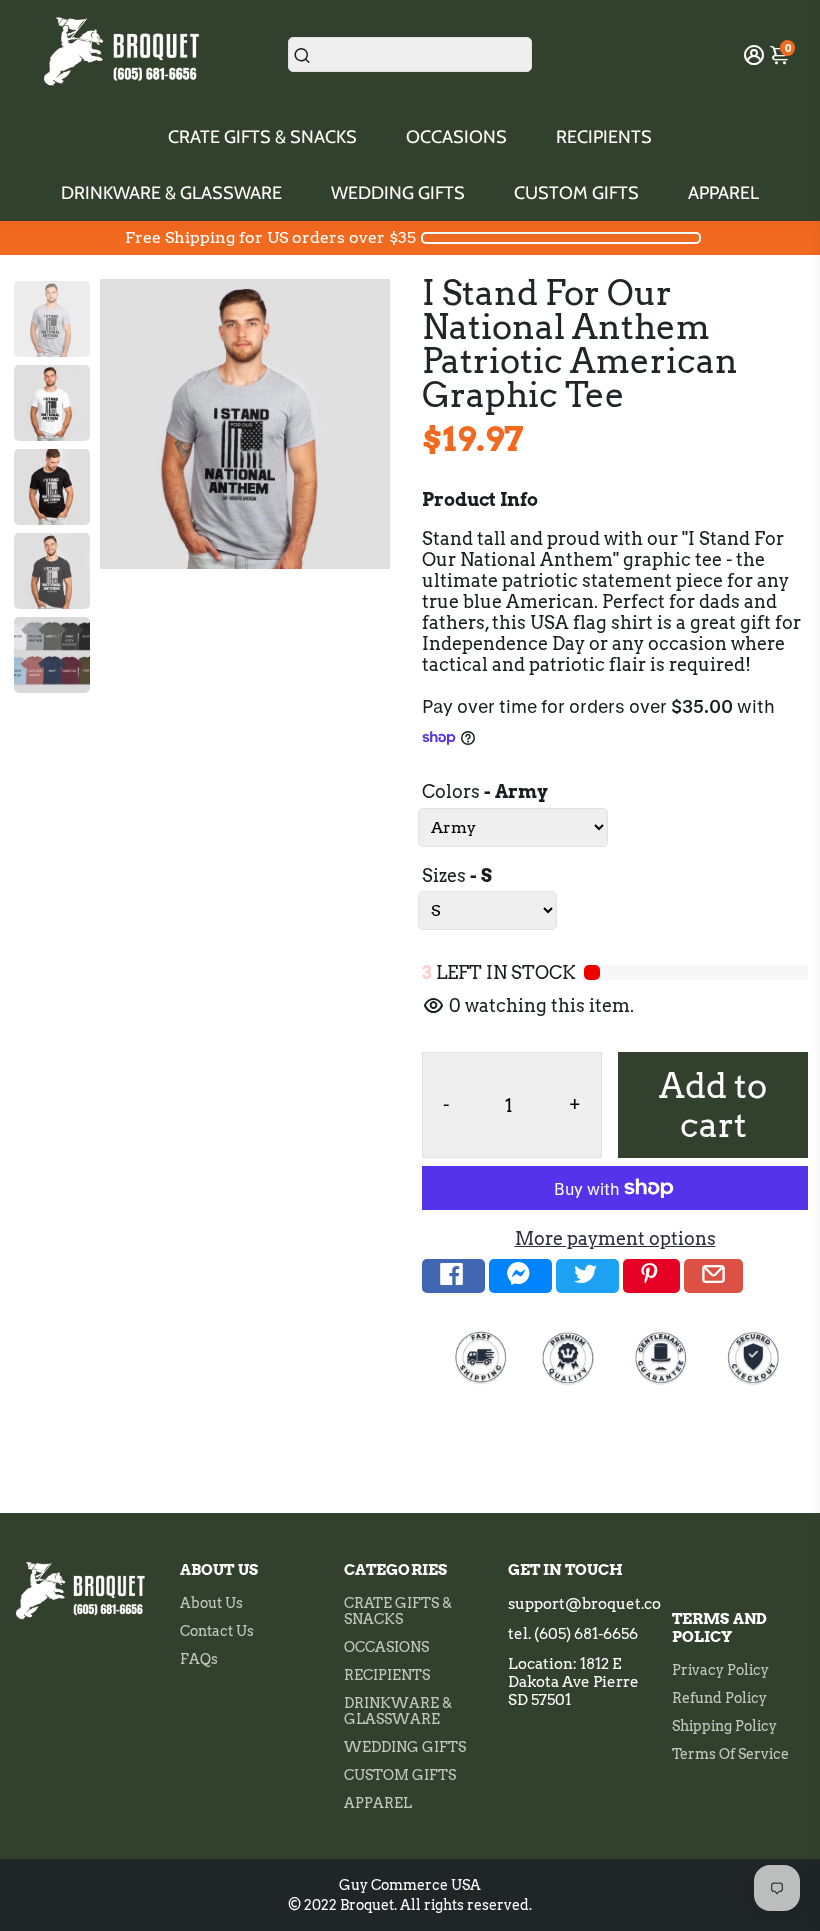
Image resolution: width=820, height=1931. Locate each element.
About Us (211, 1603)
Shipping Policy (724, 1726)
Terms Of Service (730, 1754)
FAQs (199, 1659)
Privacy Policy (720, 1670)
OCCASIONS (456, 137)
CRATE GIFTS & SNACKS (262, 137)
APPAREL (723, 193)
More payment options (615, 1238)
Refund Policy (719, 1698)
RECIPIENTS (604, 137)
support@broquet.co (584, 1604)
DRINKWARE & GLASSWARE (171, 193)
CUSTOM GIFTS (576, 193)
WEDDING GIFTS (398, 193)
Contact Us (217, 1631)
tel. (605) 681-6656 (573, 1634)
